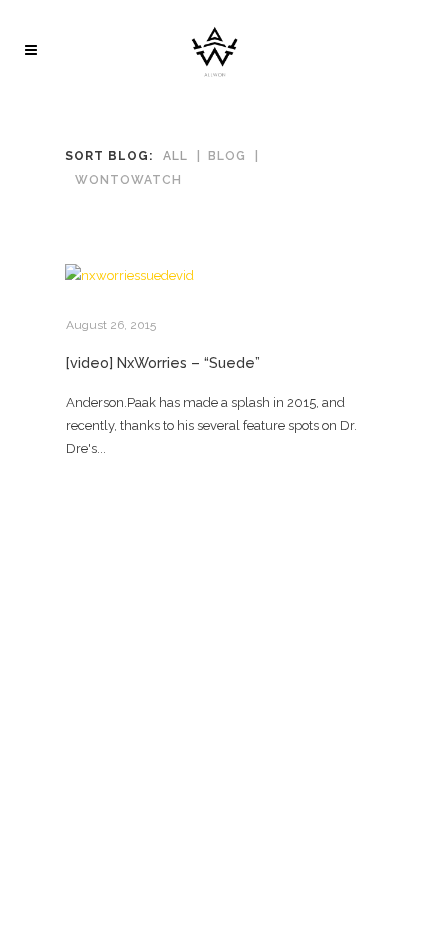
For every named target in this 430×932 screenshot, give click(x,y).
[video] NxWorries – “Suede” (163, 362)
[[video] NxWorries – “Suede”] (215, 275)
